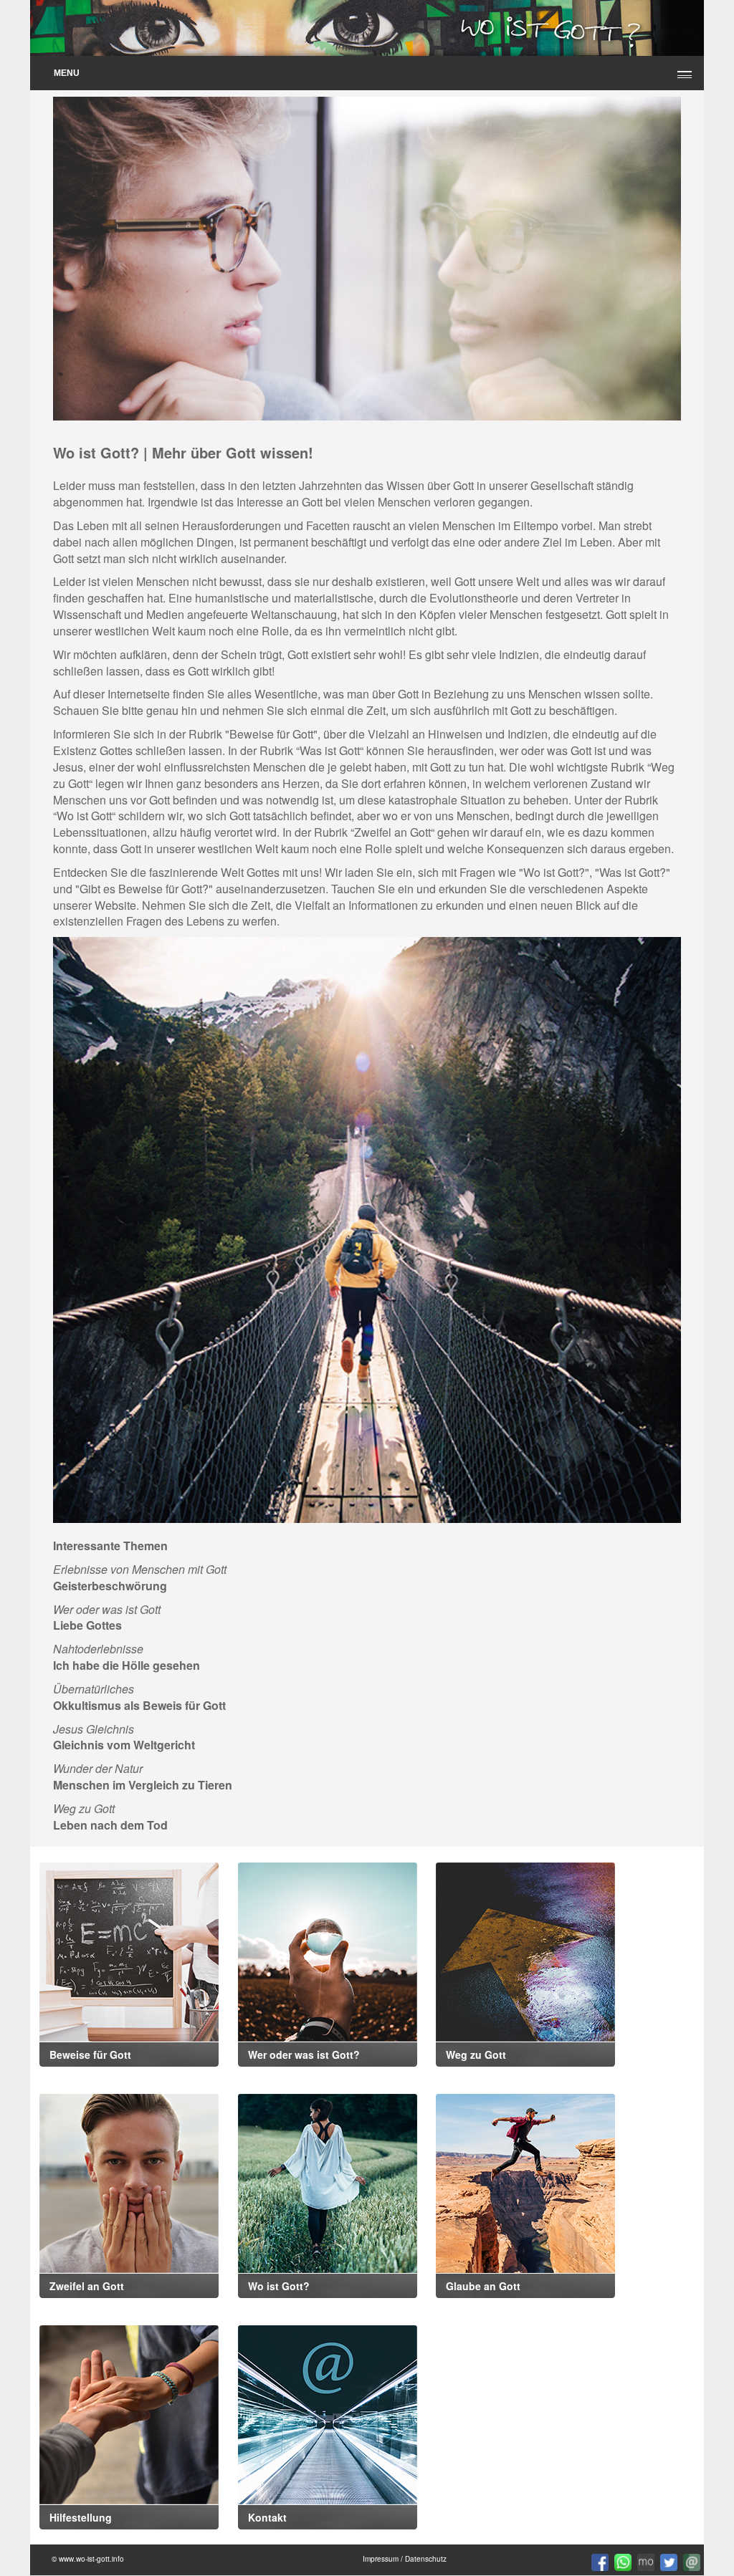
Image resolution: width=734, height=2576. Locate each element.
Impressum (381, 2559)
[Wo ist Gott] (328, 2182)
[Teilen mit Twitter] (668, 2561)
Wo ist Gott (84, 816)
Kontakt (267, 2517)
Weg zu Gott (476, 2054)
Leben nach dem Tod (110, 1825)
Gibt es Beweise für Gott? (144, 889)
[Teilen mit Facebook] (599, 2561)
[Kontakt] (328, 2413)
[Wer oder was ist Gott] (328, 1950)
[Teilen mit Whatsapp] (622, 2561)
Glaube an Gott (483, 2286)
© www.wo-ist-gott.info (88, 2559)
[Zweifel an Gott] (129, 2182)
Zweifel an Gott (392, 832)
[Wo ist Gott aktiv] (645, 2561)
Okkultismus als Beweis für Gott (139, 1705)
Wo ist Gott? (279, 2286)
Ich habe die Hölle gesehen (127, 1665)
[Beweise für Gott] (129, 1950)
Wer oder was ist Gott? (304, 2054)
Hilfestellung (81, 2517)
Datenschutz (426, 2559)
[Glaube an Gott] (525, 2182)
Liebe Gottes (87, 1625)
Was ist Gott (330, 750)
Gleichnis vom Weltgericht (124, 1745)
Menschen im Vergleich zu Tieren (143, 1785)
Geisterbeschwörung (110, 1586)
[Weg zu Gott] (367, 1230)
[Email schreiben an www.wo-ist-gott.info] (690, 2561)
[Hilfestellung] (129, 2413)
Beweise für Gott (271, 734)
